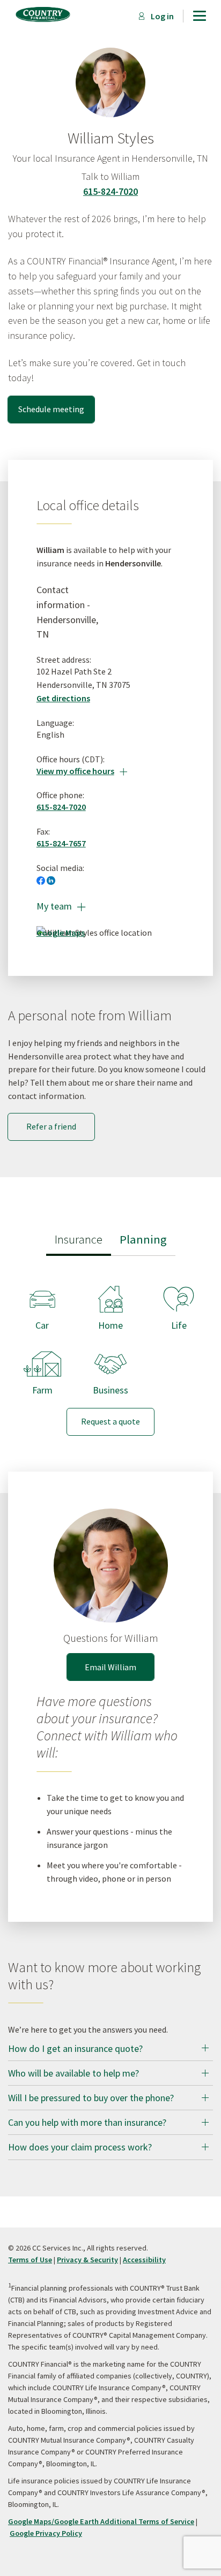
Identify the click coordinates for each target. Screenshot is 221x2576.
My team (61, 906)
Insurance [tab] (79, 1239)
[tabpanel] (110, 1352)
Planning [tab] (143, 1239)
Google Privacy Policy (46, 2533)
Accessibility (144, 2260)
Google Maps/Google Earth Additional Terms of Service (101, 2521)
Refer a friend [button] (51, 1126)
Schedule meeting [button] (51, 409)
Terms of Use (30, 2260)
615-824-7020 (110, 191)
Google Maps (61, 933)
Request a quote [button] (110, 1421)
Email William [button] (110, 1667)
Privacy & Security (87, 2260)
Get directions (63, 698)
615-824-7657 (61, 843)
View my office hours (82, 771)
